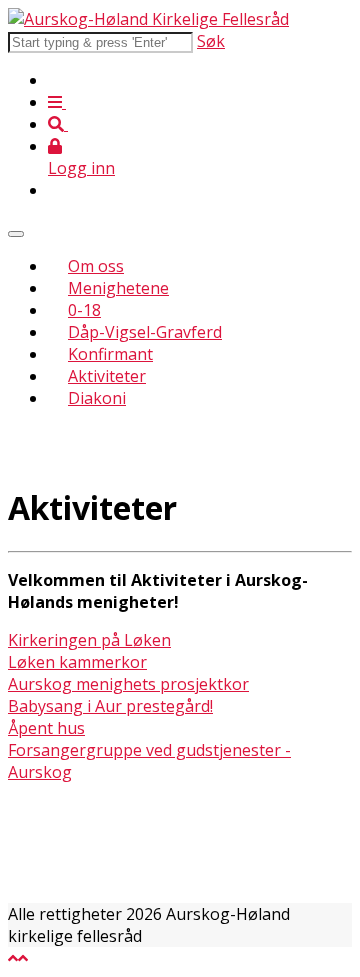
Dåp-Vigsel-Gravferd (145, 332)
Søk (211, 41)
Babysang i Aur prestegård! (110, 706)
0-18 (84, 310)
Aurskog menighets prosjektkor (128, 684)
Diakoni (97, 398)
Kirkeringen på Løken (89, 640)
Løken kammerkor (77, 662)
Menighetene (118, 288)
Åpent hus (46, 728)
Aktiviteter (107, 376)
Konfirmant (110, 354)
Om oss (96, 266)
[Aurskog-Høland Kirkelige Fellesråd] (148, 19)
